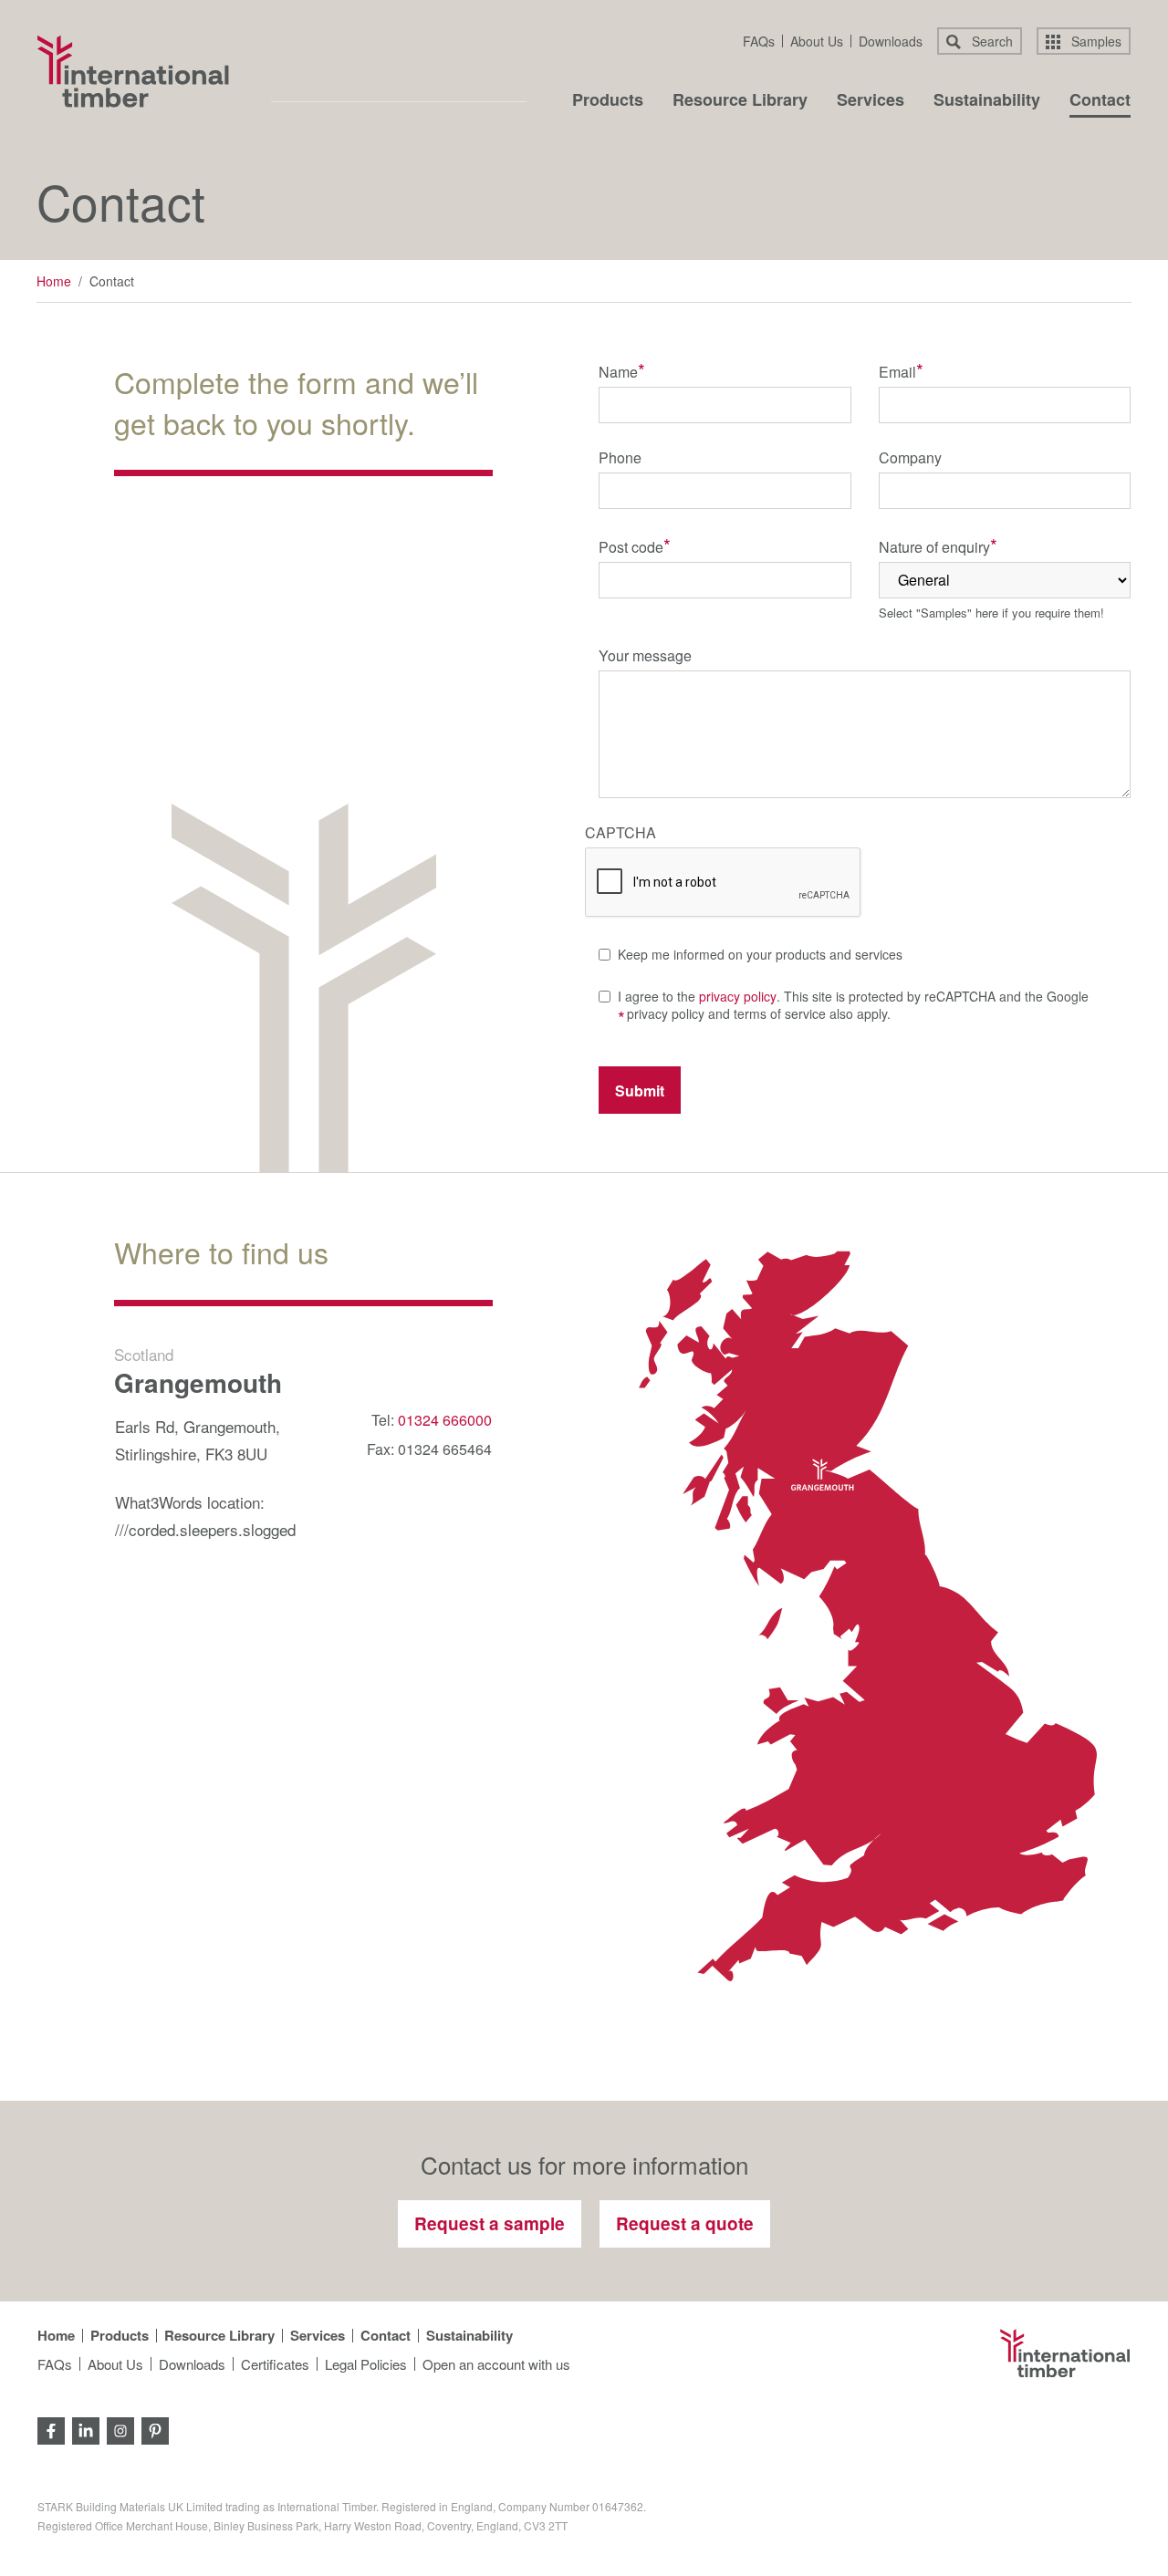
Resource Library (740, 101)
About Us (817, 41)
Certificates (275, 2364)
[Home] (133, 71)
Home (54, 281)
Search (991, 41)
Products (608, 101)
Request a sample (490, 2223)
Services (871, 101)
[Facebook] (51, 2429)
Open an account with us (496, 2364)
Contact (1100, 101)
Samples (1095, 41)
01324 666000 (445, 1420)
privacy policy (738, 996)
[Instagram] (120, 2429)
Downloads (891, 41)
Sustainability (987, 101)
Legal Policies (366, 2364)
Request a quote (685, 2223)
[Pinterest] (155, 2429)
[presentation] (724, 883)
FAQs (759, 41)
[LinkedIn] (86, 2429)
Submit (640, 1091)
